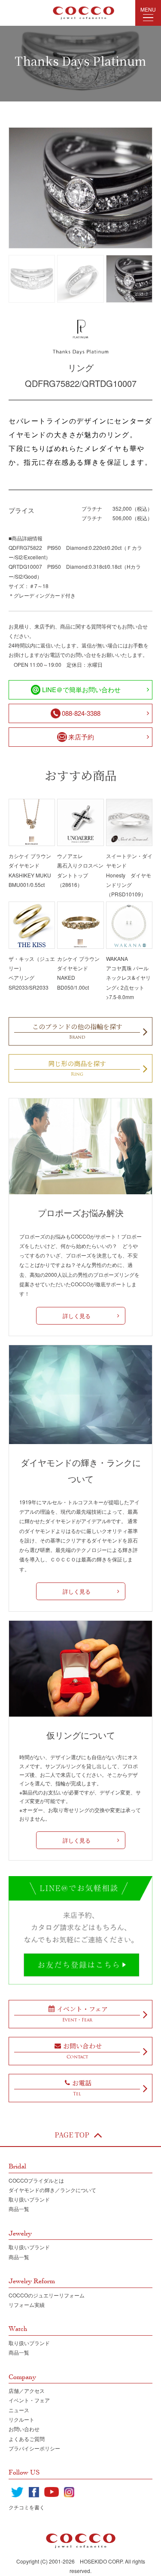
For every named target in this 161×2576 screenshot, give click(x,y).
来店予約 (81, 737)
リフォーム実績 (27, 2305)
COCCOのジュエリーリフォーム (47, 2295)
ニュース (19, 2410)
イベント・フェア (29, 2400)
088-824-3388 (81, 713)
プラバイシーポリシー (34, 2448)
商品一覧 (19, 2209)
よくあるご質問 (27, 2439)
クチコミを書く (27, 2507)
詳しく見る (77, 1316)
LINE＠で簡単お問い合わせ (81, 689)
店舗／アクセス (27, 2390)
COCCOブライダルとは (36, 2180)
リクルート (21, 2419)
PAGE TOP (72, 2135)
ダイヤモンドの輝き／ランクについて (52, 2190)
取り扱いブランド (29, 2199)
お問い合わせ (24, 2429)
